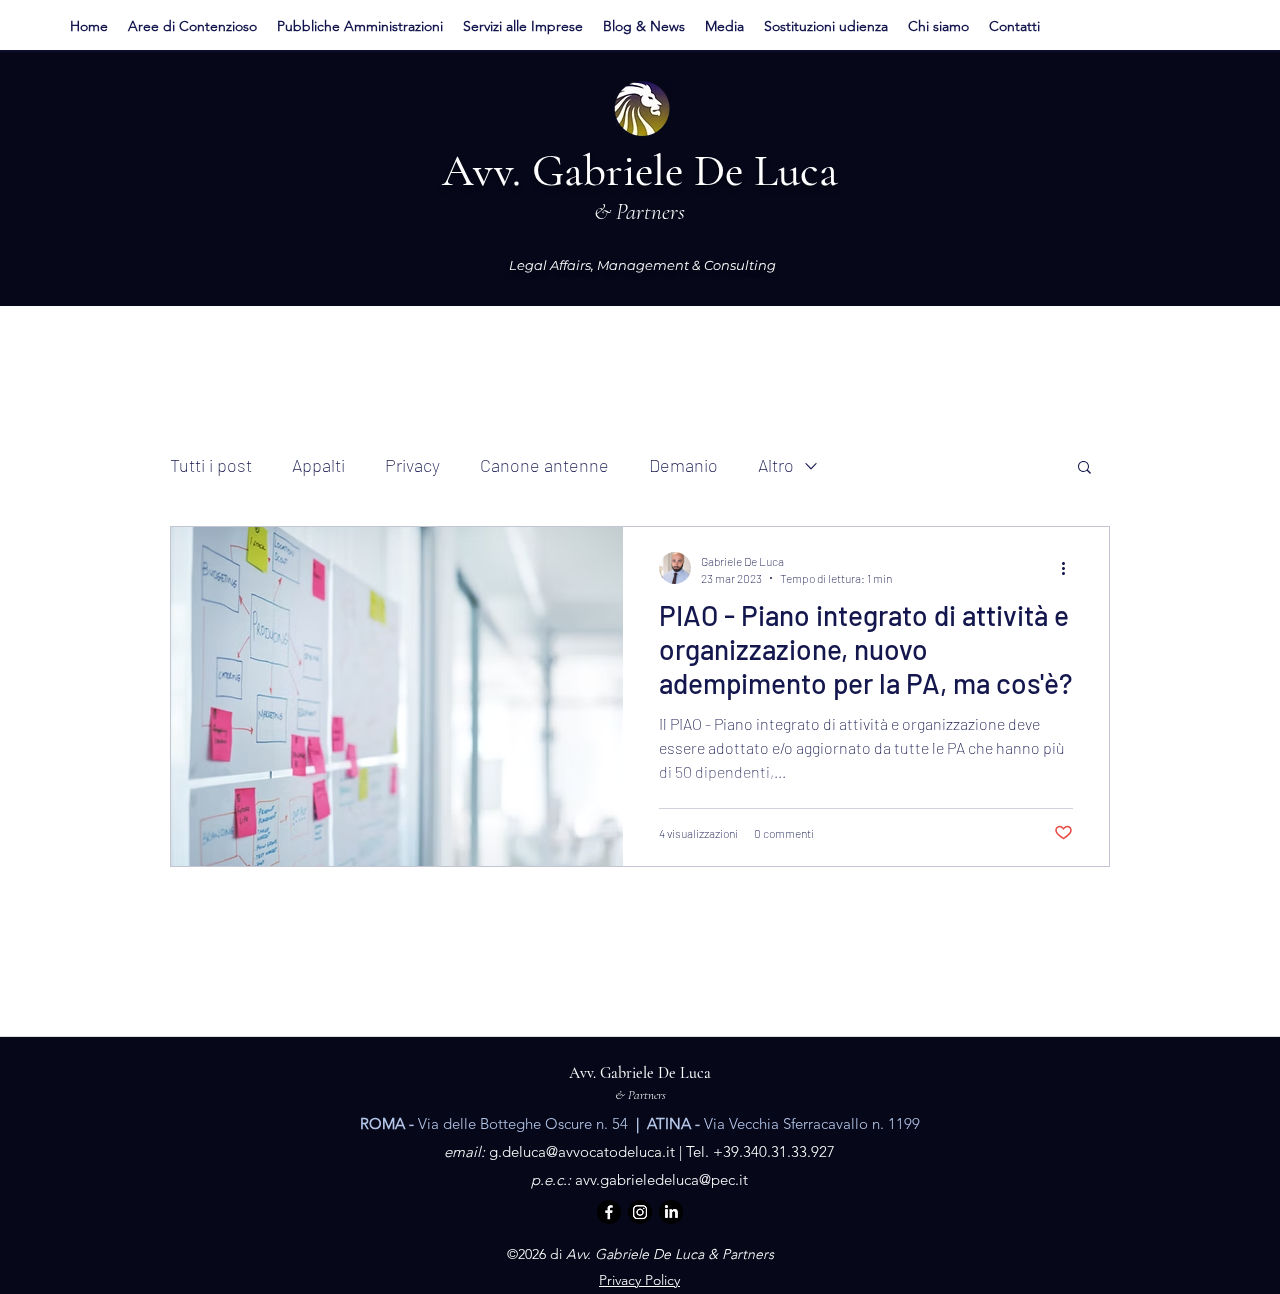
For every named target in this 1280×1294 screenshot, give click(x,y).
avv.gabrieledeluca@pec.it (661, 1179)
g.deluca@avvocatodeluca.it (582, 1151)
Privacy (412, 465)
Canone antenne (544, 465)
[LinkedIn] (671, 1212)
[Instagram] (640, 1212)
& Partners (640, 1095)
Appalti (318, 465)
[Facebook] (609, 1212)
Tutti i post (211, 465)
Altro (776, 465)
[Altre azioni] (1070, 568)
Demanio (683, 465)
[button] (192, 26)
